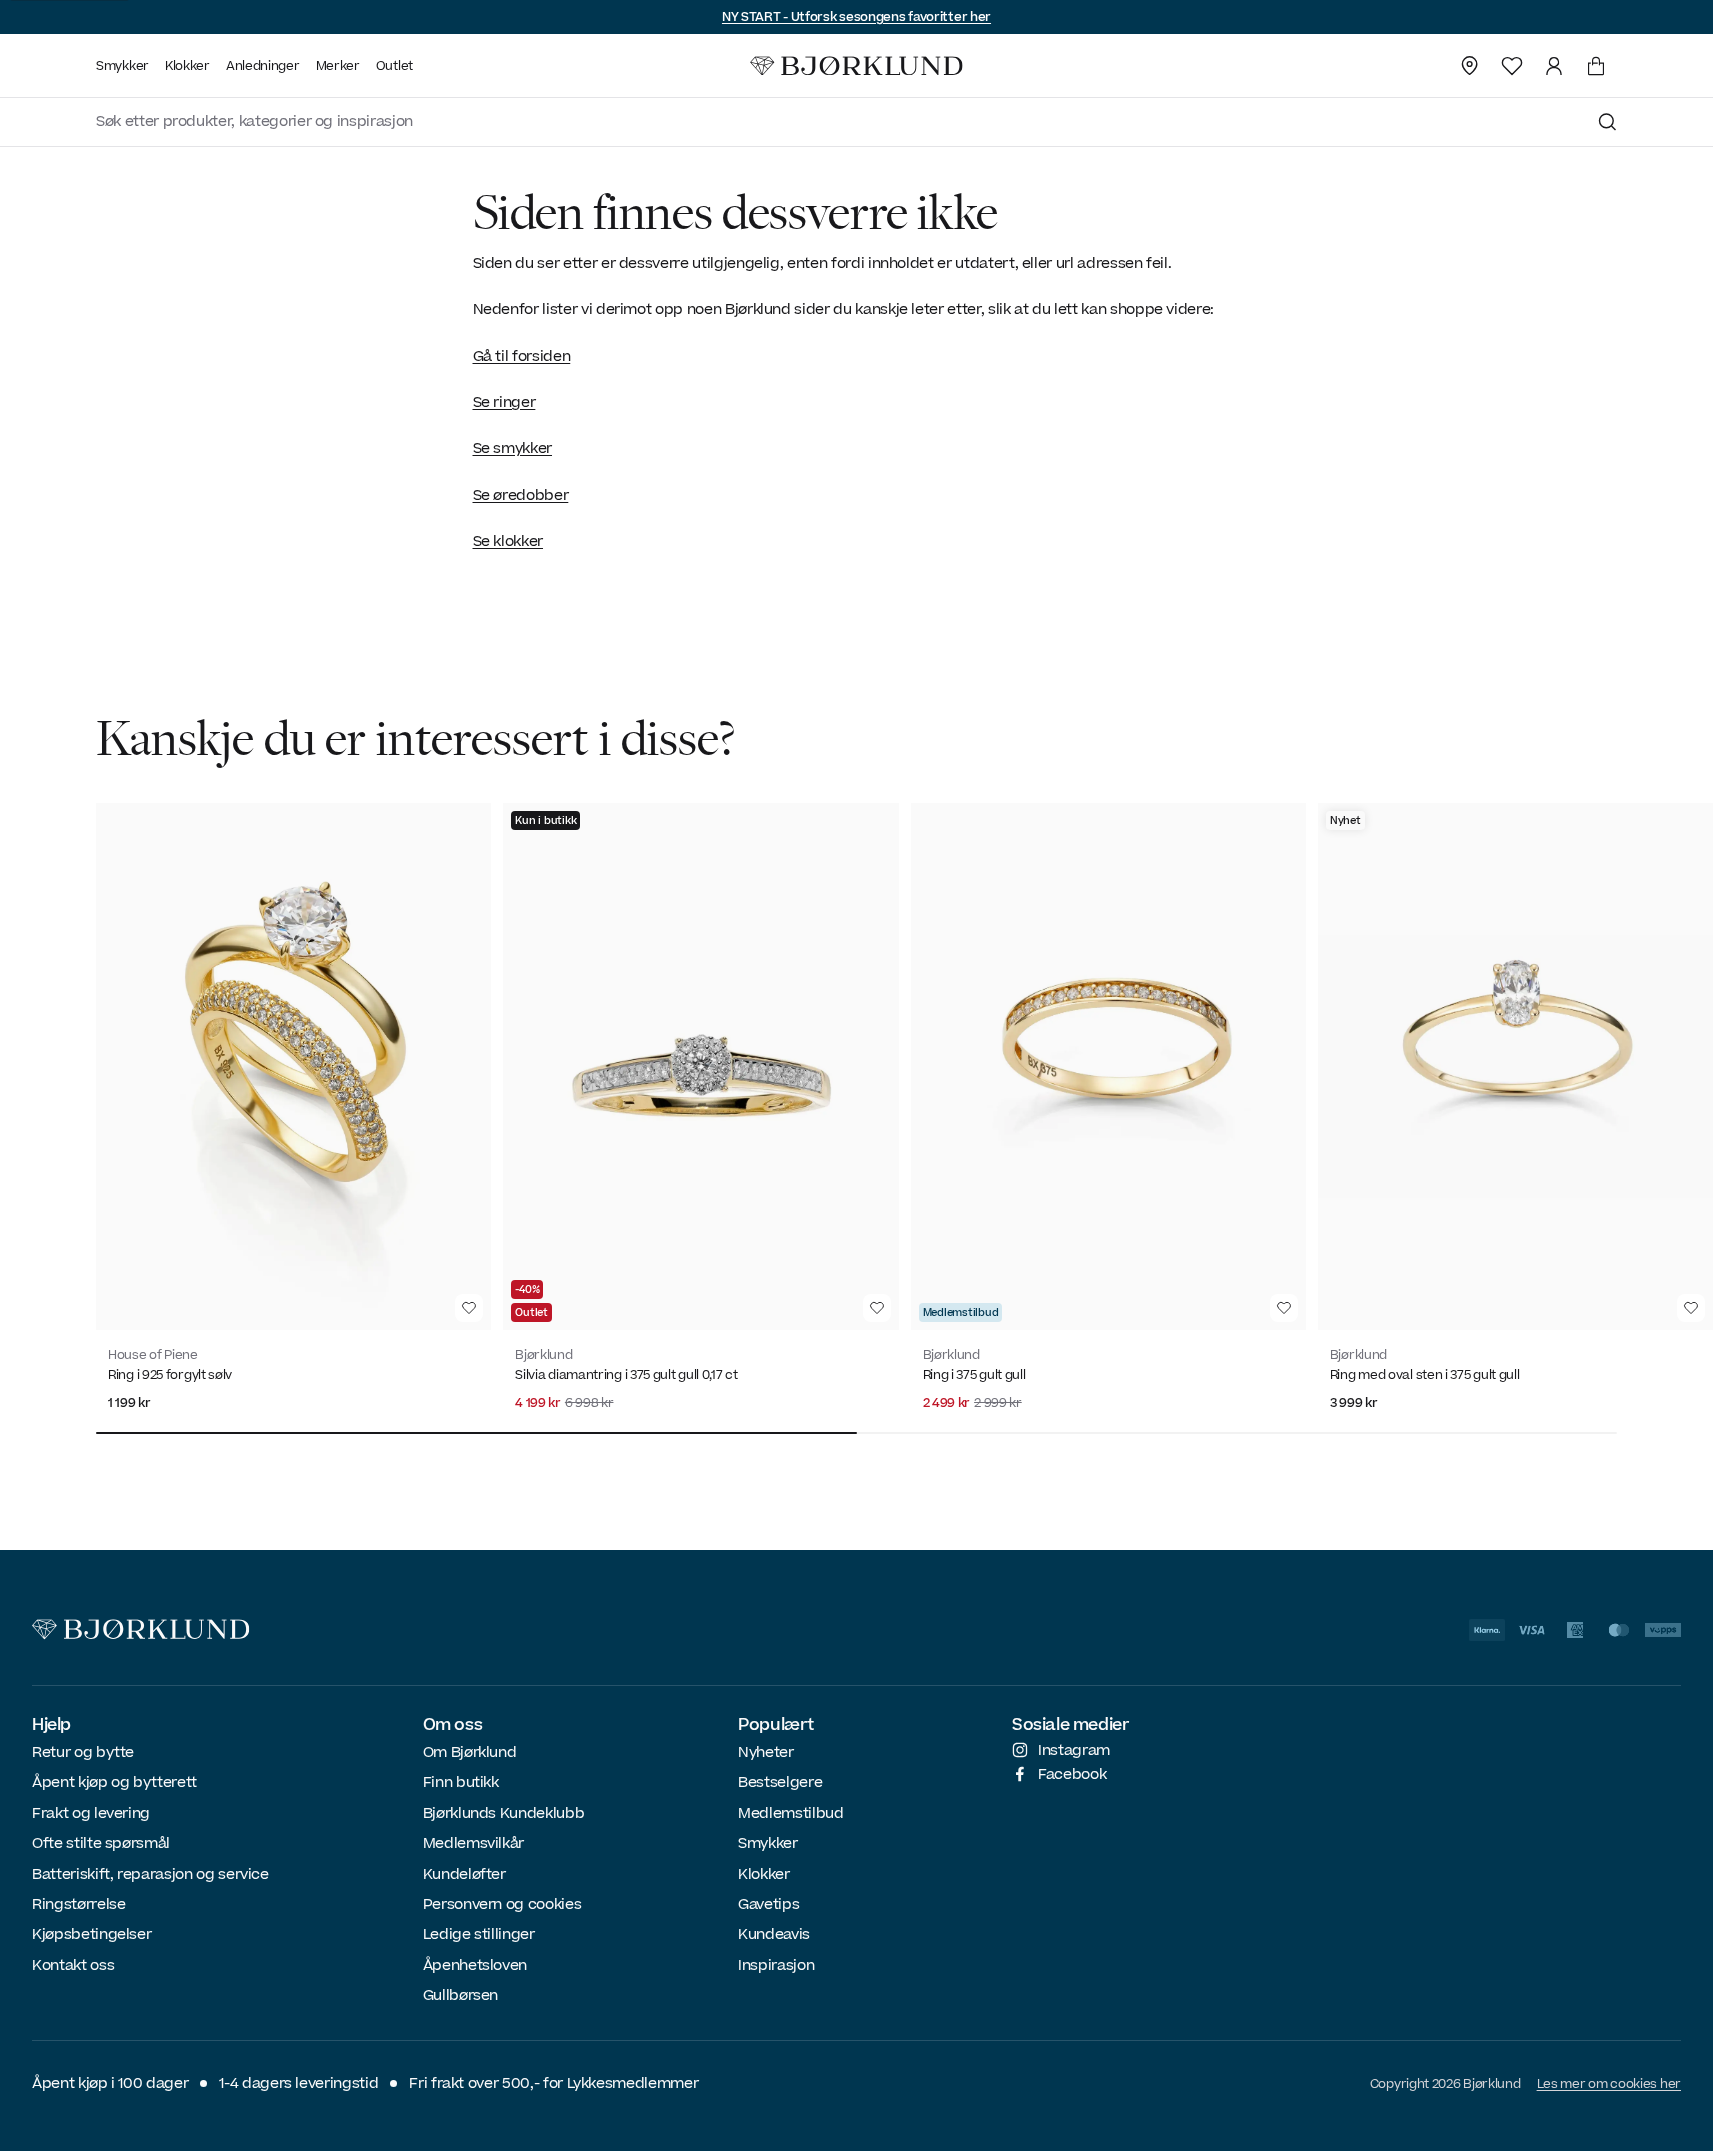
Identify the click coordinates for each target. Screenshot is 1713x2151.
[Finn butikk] (1470, 66)
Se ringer (504, 402)
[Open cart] (1596, 66)
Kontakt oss (73, 1965)
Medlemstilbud (790, 1813)
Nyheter (766, 1752)
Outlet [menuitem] (394, 66)
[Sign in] (1554, 66)
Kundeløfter (464, 1874)
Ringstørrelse (78, 1904)
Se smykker (513, 448)
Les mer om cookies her (1609, 2084)
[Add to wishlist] (469, 1308)
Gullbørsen (461, 1995)
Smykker (768, 1843)
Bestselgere (780, 1782)
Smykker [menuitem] (122, 66)
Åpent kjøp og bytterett (114, 1782)
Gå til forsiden (522, 356)
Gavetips (768, 1904)
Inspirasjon (776, 1965)
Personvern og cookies (502, 1904)
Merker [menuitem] (338, 66)
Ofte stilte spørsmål (101, 1843)
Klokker (764, 1874)
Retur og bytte (83, 1752)
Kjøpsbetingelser (91, 1934)
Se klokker (508, 541)
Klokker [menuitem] (187, 66)
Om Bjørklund (470, 1752)
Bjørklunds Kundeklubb (504, 1813)
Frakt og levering (91, 1813)
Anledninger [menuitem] (263, 66)
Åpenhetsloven (475, 1965)
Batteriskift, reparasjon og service (150, 1874)
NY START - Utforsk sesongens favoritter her (856, 17)
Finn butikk (461, 1782)
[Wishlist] (1512, 66)
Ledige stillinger (479, 1934)
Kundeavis (774, 1934)
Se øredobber (521, 495)
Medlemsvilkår (473, 1843)
